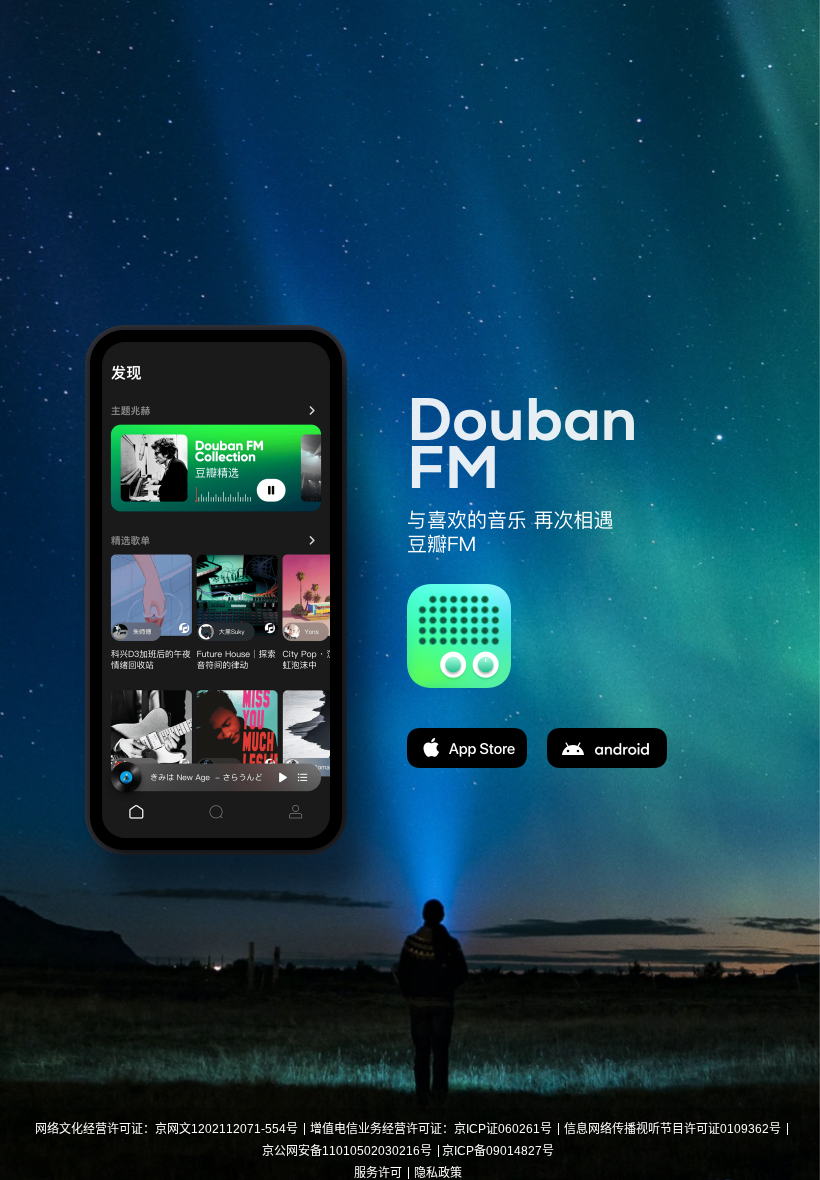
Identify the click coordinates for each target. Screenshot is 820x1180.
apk (607, 748)
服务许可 (378, 1173)
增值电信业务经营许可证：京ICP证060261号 (431, 1129)
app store (467, 748)
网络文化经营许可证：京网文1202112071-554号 (166, 1129)
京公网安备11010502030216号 (347, 1151)
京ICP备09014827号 (498, 1151)
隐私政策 (438, 1173)
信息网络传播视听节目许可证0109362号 (672, 1129)
